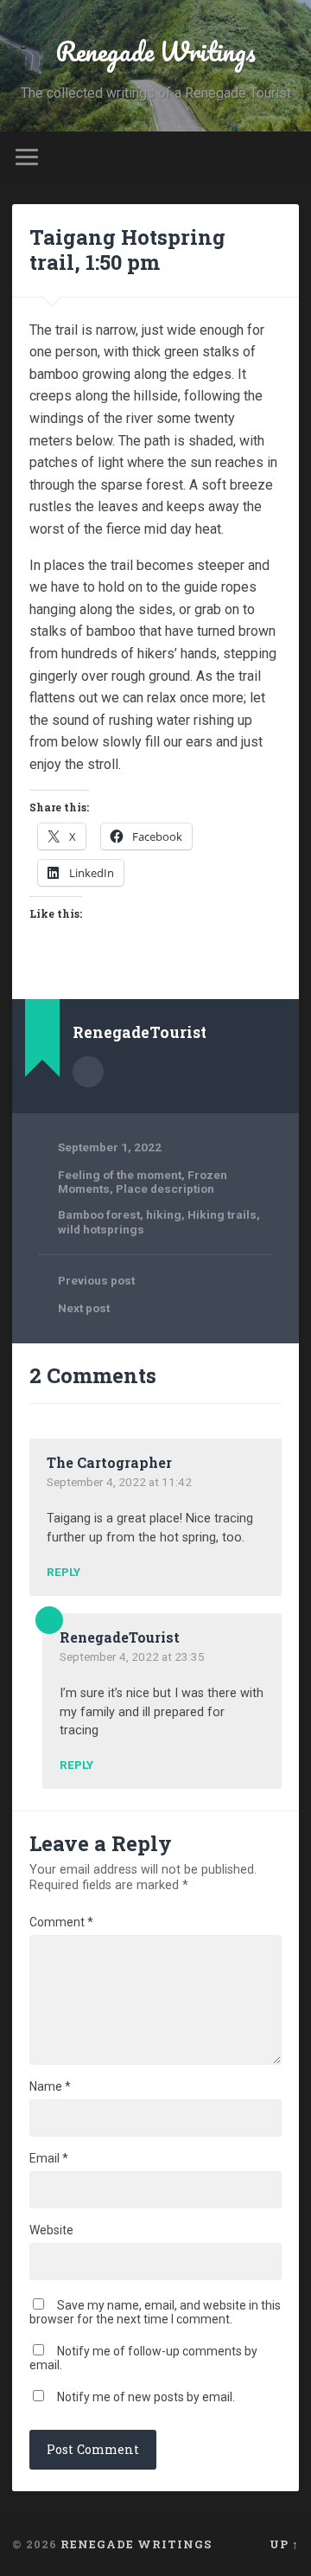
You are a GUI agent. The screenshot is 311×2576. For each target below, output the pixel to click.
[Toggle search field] (285, 157)
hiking (164, 1214)
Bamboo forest (99, 1214)
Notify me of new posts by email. (146, 2397)
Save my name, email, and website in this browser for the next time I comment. (155, 2312)
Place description (165, 1189)
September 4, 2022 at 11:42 (119, 1482)
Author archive (88, 1072)
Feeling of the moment (120, 1175)
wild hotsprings (101, 1229)
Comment (61, 1922)
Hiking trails (222, 1214)
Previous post (96, 1280)
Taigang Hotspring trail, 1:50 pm (127, 250)
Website (51, 2230)
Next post (84, 1308)
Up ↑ (284, 2544)
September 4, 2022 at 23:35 (132, 1656)
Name (50, 2086)
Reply (63, 1573)
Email (49, 2158)
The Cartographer (109, 1462)
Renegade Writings (155, 51)
